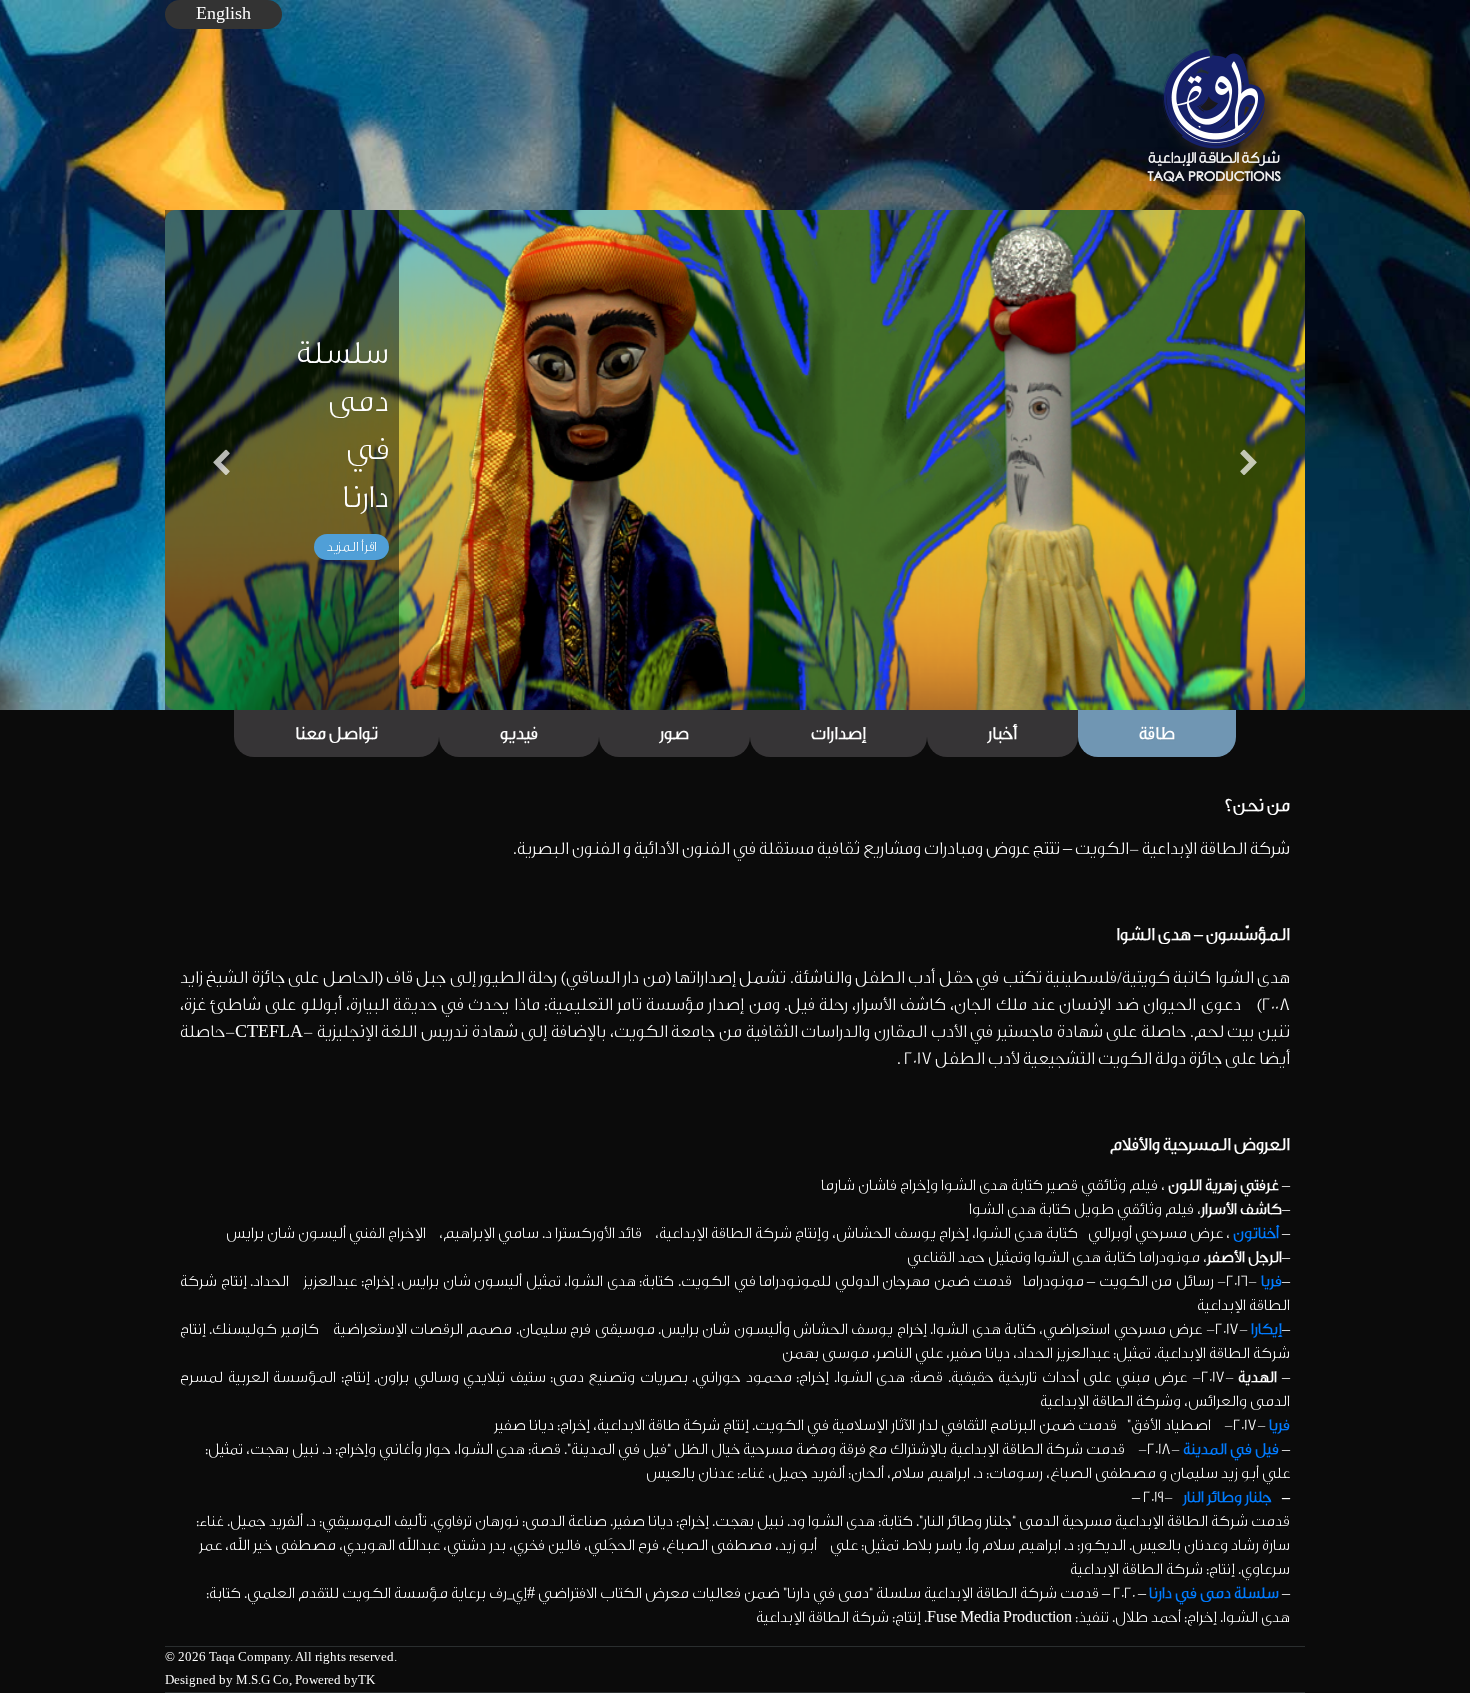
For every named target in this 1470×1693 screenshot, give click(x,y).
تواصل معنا (336, 733)
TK (366, 1679)
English (223, 13)
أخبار (1002, 733)
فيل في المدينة (1231, 1449)
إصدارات (838, 733)
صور (674, 733)
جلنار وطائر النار (1227, 1497)
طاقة (1157, 733)
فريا (1271, 1281)
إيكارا (1266, 1329)
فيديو (519, 733)
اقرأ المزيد (351, 546)
